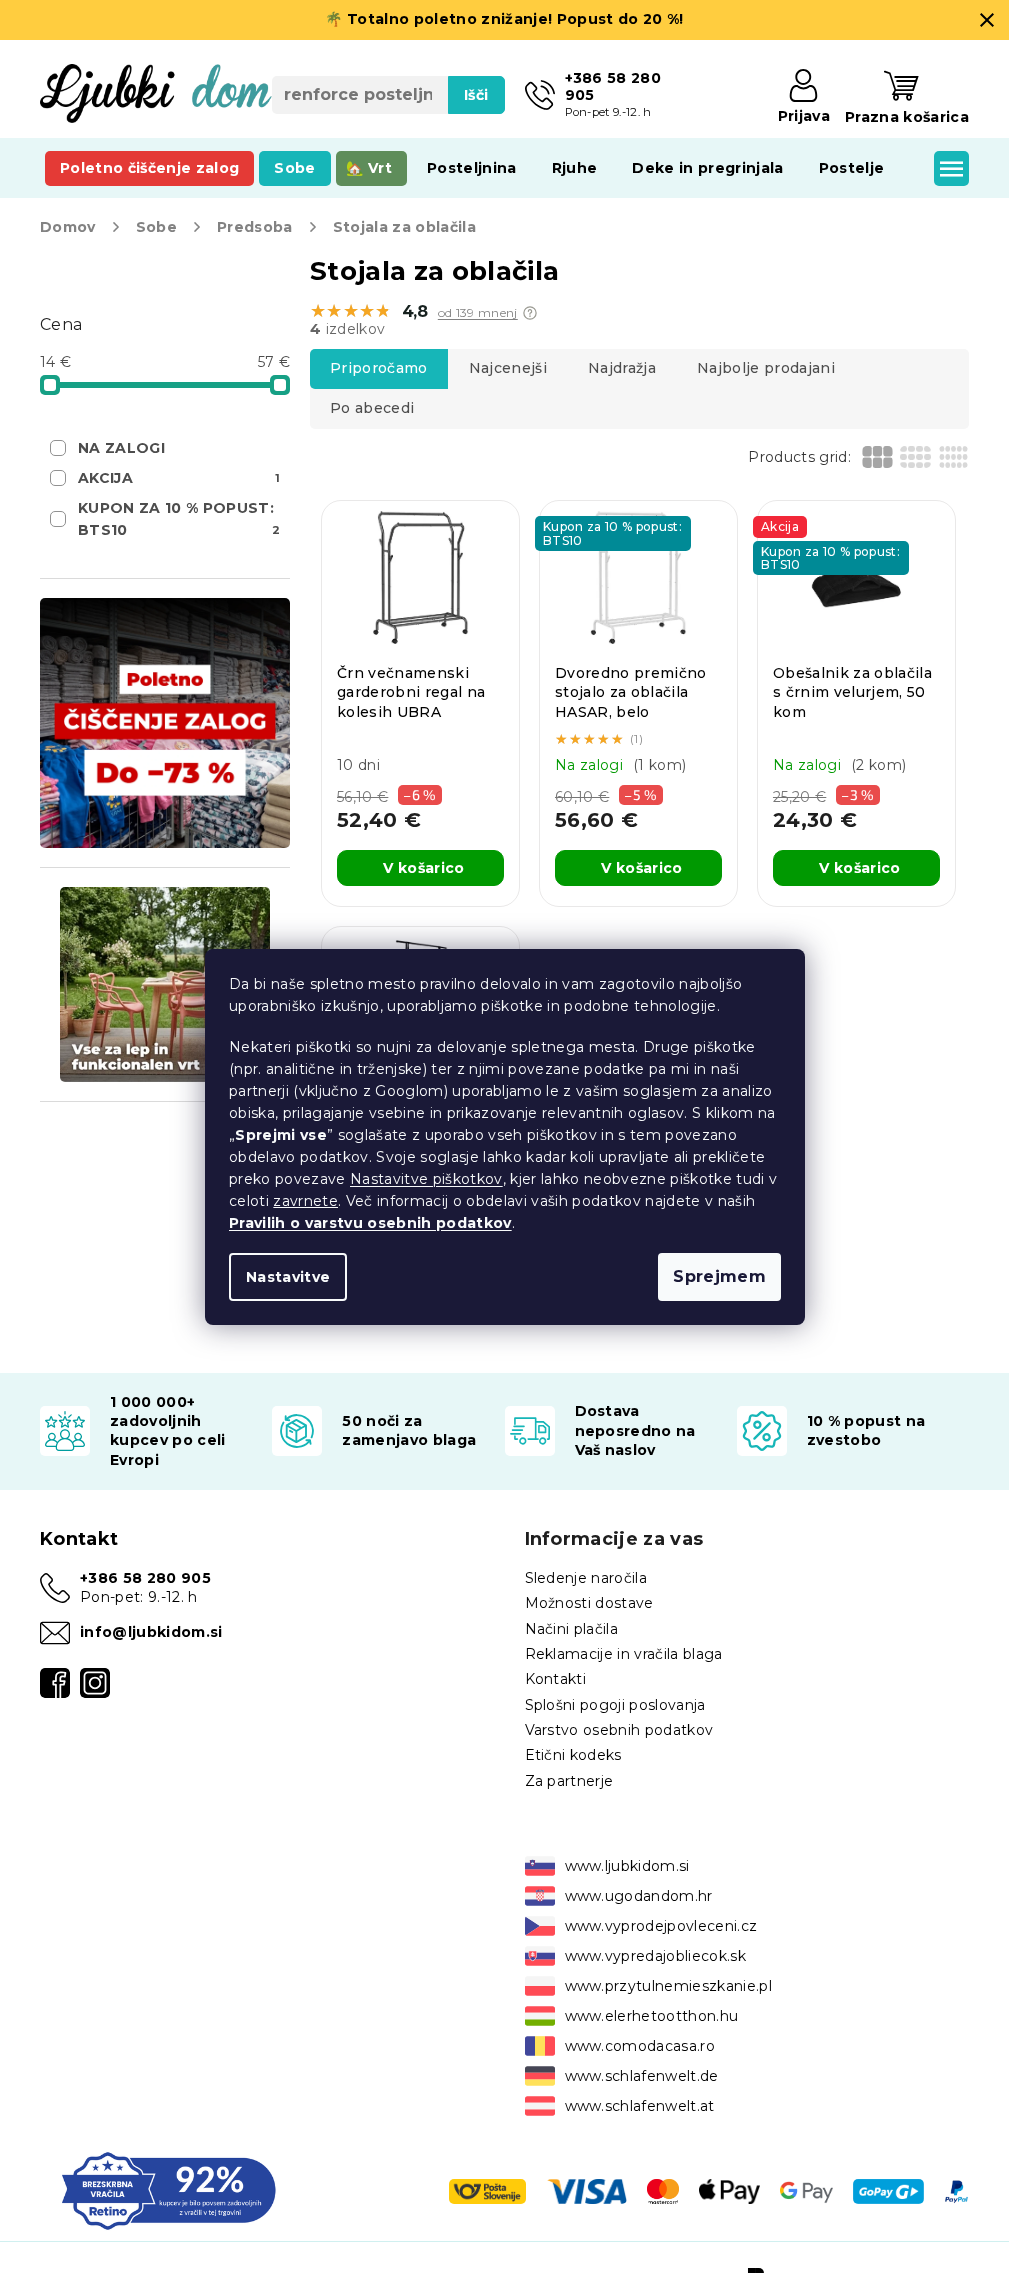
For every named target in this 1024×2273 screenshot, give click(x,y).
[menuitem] (149, 168)
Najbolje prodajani (766, 368)
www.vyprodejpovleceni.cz (661, 1926)
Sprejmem (719, 1276)
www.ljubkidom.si (627, 1866)
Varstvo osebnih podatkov (619, 1730)
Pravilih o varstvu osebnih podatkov (370, 1223)
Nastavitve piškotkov (426, 1179)
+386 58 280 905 (145, 1578)
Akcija (179, 478)
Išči (476, 95)
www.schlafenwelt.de (642, 2076)
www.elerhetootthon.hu (652, 2016)
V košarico (423, 868)
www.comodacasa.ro (640, 2046)
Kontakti (556, 1679)
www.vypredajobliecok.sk (656, 1956)
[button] (530, 313)
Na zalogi (121, 448)
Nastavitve (288, 1277)
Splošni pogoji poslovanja (615, 1705)
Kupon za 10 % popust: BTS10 (179, 519)
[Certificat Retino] (168, 2190)
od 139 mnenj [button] (478, 313)
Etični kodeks (573, 1755)
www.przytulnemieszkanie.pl (669, 1986)
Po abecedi (372, 408)
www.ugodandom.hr (639, 1896)
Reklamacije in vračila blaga (624, 1654)
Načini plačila (572, 1629)
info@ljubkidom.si (151, 1632)
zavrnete (305, 1201)
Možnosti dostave (589, 1603)
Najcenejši (508, 368)
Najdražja (622, 368)
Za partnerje (569, 1781)
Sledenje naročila (586, 1578)
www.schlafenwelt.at (640, 2106)
